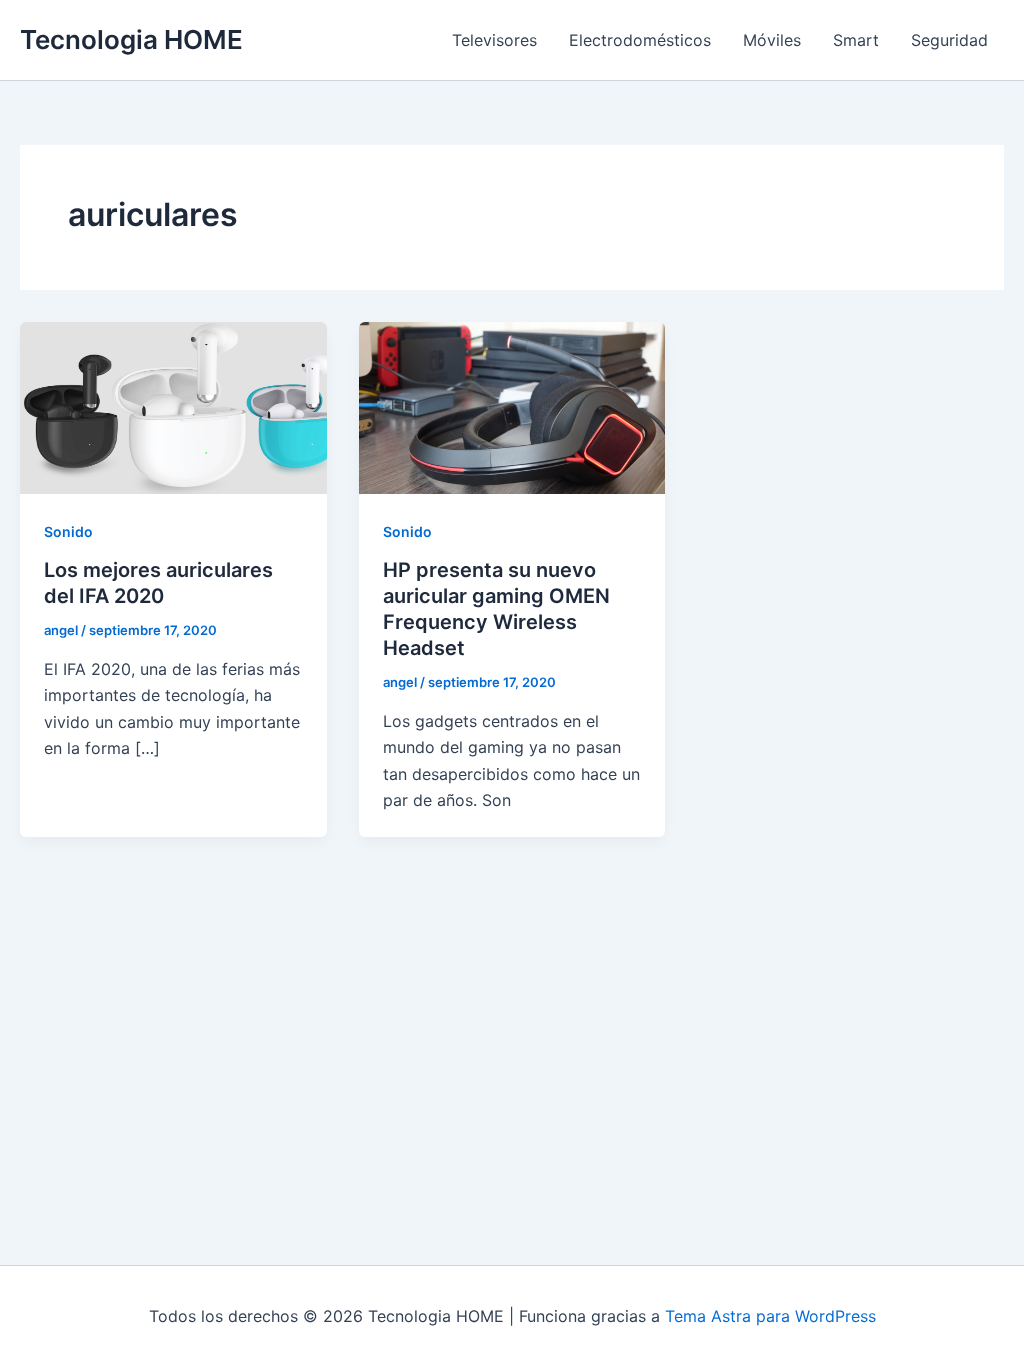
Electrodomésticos (640, 40)
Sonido (68, 531)
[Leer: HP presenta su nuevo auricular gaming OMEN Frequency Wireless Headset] (512, 406)
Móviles (772, 40)
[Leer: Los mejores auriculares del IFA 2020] (173, 406)
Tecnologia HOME (131, 39)
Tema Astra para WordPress (770, 1316)
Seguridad (949, 40)
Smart (856, 40)
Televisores (494, 40)
